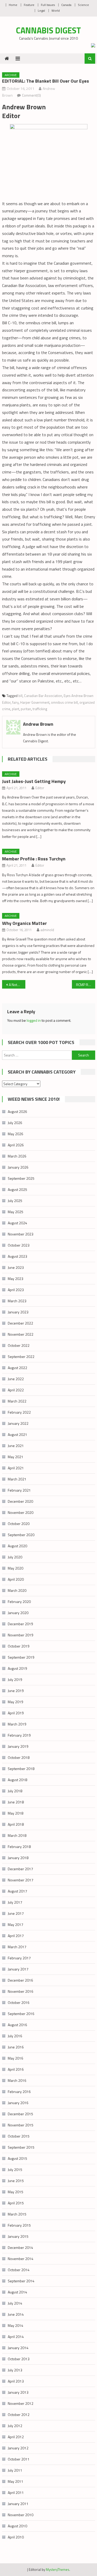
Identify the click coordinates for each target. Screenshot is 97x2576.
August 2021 (17, 1434)
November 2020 (21, 1512)
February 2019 (19, 1735)
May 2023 (16, 1279)
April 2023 (16, 1290)
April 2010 (16, 2537)
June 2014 (16, 2314)
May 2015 (16, 2192)
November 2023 (21, 1234)
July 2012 (15, 2426)
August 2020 (17, 1546)
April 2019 (16, 1713)
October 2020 (19, 1524)
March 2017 (17, 1947)
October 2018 (19, 1757)
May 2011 (16, 2481)
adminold (47, 930)
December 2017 (20, 1869)
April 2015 (16, 2203)
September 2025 (21, 1178)
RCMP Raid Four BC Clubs (86, 985)
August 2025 (17, 1189)
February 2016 (19, 2092)
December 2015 (20, 2114)
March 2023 (17, 1301)
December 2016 (20, 1980)
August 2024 (17, 1223)
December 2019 (20, 1624)
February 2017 (19, 1958)
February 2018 (19, 1847)
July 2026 (15, 1123)
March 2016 (17, 2080)
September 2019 (21, 1657)
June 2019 (16, 1691)
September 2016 (21, 2014)
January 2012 (18, 2448)
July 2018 (15, 1791)
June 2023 (16, 1267)
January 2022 (18, 1423)
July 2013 (15, 2370)
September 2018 (21, 1769)
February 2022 (19, 1412)
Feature (29, 5)
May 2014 (16, 2325)
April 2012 (16, 2437)
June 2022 (16, 1379)
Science (83, 5)
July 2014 (15, 2303)
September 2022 (21, 1357)
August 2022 (17, 1368)
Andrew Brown (38, 724)
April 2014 (16, 2337)
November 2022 (21, 1334)
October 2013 (19, 2359)
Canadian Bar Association (43, 696)
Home (13, 5)
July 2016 (15, 2036)
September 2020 (21, 1535)
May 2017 (16, 1924)
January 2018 (18, 1858)
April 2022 (16, 1390)
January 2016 (18, 2103)
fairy (15, 702)
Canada (66, 5)
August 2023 (17, 1256)
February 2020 (19, 1602)
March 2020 (17, 1590)
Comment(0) (31, 95)
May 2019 (16, 1702)
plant (16, 709)
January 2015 (18, 2236)
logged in (34, 1020)
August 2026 (17, 1111)
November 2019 (21, 1635)
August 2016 (17, 2025)
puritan (26, 709)
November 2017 (21, 1880)
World (56, 10)
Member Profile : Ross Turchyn (34, 859)
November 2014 (21, 2259)
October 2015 (19, 2136)
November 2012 (21, 2403)
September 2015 (21, 2147)
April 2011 (16, 2492)
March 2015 (17, 2214)
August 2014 (17, 2292)
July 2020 (15, 1557)
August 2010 (17, 2526)
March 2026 (17, 1156)
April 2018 (16, 1824)
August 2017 (17, 1891)
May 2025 (16, 1212)
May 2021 (16, 1457)
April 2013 (16, 2381)
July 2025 (15, 1201)
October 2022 (19, 1345)
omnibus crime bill (64, 702)
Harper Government (35, 702)
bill (20, 696)
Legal (41, 10)
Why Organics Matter (24, 923)
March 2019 (17, 1724)
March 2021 (17, 1479)
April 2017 (16, 1936)
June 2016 (16, 2047)
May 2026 (16, 1134)
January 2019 (18, 1746)
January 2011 (18, 2504)
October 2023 (19, 1245)
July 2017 (15, 1902)
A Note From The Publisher (17, 985)
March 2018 (17, 1835)
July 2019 (15, 1679)
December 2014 (20, 2247)
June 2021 (16, 1446)
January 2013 (18, 2392)
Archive (11, 75)
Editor (40, 788)
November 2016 (21, 1991)
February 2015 (19, 2225)
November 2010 (21, 2515)
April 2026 (16, 1145)
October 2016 (19, 2002)
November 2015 (21, 2125)
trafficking (40, 709)
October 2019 (19, 1646)
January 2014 (18, 2348)
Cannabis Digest (48, 30)
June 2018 (16, 1802)
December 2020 (20, 1501)
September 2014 (21, 2281)
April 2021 (16, 1468)
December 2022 (20, 1323)
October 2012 (19, 2415)
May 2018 (16, 1813)
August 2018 (17, 1780)
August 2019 (17, 1668)
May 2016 (16, 2058)
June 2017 (16, 1913)
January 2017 (18, 1969)
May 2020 (16, 1568)
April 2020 (16, 1579)
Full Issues (48, 5)
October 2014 (19, 2270)
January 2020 (18, 1613)
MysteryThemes (58, 2570)
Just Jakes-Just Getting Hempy (34, 781)
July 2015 (15, 2170)
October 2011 (19, 2459)
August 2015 (17, 2158)
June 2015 (16, 2181)
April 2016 (16, 2069)
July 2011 (15, 2470)
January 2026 (18, 1167)
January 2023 (18, 1312)
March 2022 (17, 1401)
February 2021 (19, 1490)
